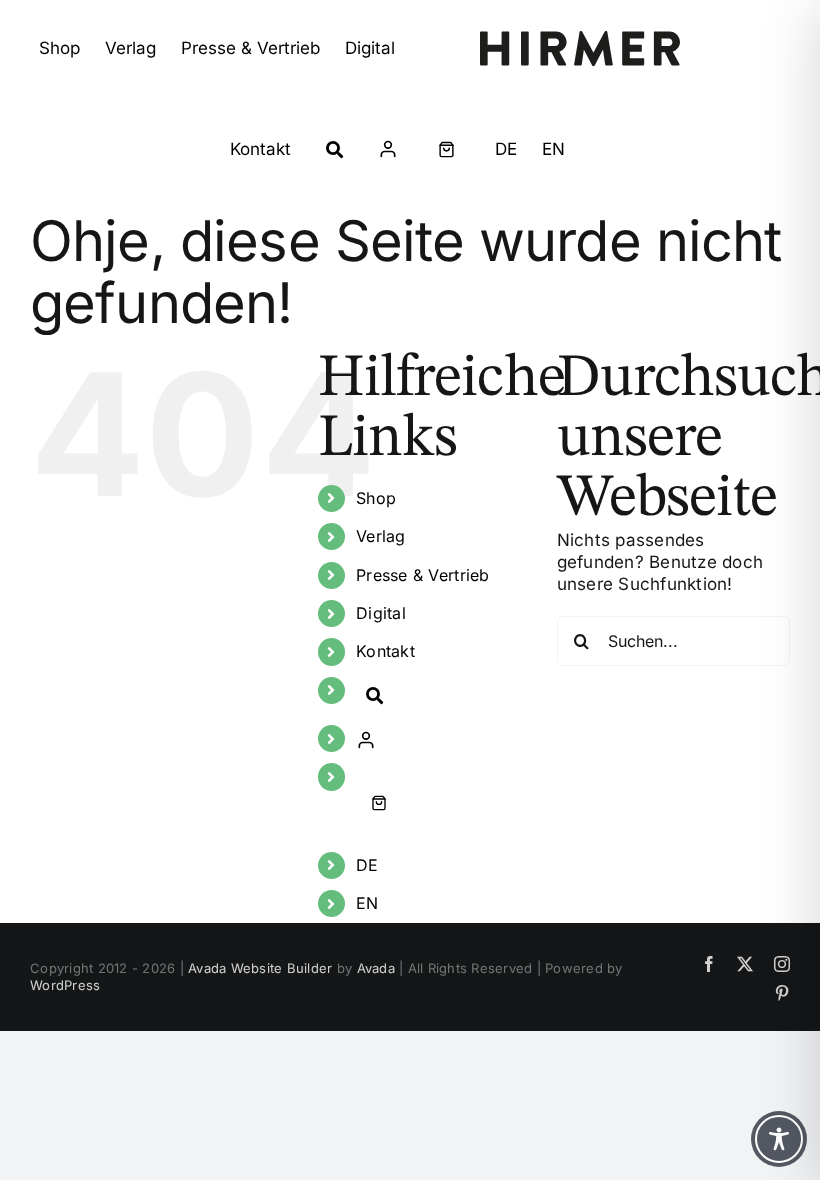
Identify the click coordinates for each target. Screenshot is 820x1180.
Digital (381, 613)
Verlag (381, 536)
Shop (376, 498)
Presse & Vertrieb (422, 575)
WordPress (65, 985)
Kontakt (385, 651)
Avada (376, 968)
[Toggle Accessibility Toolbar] (779, 1139)
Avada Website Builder (260, 968)
